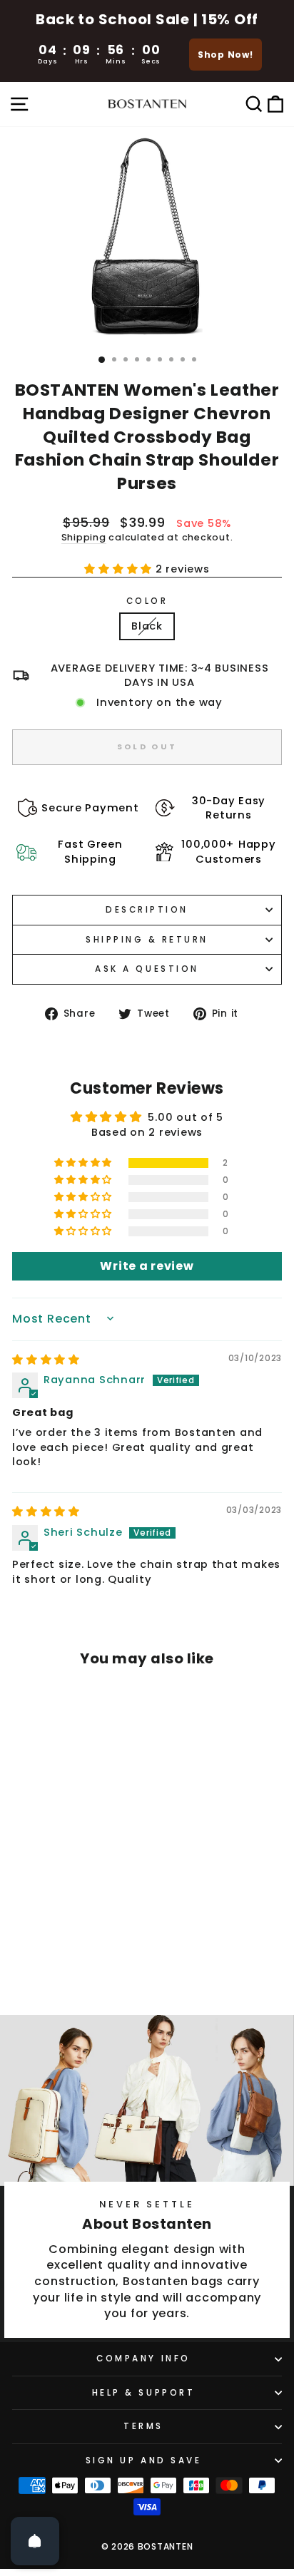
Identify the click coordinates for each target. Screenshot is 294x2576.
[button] (120, 569)
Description (147, 910)
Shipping (84, 537)
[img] (46, 1360)
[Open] (35, 2541)
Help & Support (143, 2393)
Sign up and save (144, 2460)
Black (147, 626)
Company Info (143, 2359)
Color (147, 601)
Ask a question (147, 969)
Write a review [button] (147, 1266)
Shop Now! (225, 55)
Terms (143, 2426)
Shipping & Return (147, 940)
